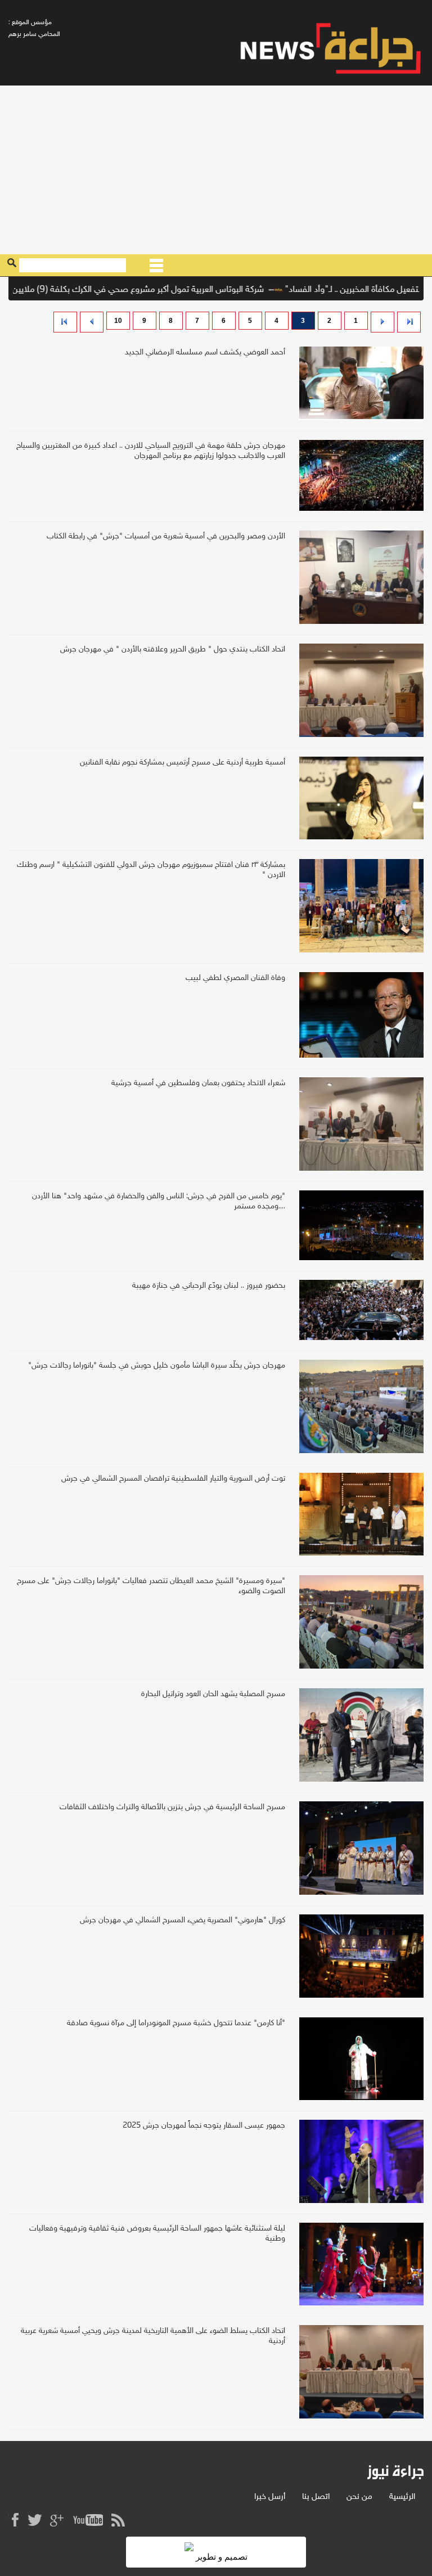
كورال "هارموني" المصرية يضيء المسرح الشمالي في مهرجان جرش (183, 1920)
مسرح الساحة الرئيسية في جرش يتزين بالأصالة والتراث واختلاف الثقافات (172, 1807)
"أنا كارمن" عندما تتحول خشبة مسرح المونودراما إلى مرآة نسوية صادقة (176, 2023)
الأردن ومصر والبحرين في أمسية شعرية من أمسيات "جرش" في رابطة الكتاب (166, 536)
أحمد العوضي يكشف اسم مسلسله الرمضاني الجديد (205, 352)
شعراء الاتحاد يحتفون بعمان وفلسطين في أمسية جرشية (198, 1083)
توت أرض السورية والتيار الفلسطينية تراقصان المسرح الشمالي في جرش (173, 1479)
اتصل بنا (316, 2497)
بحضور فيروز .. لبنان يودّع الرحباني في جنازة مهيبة (209, 1286)
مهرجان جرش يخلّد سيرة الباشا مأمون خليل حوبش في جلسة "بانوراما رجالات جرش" (157, 1366)
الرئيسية (402, 2497)
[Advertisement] (216, 170)
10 (118, 321)
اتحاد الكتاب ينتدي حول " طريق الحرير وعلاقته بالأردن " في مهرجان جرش (173, 649)
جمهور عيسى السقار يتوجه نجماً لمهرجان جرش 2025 (204, 2126)
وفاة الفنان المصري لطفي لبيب (235, 978)
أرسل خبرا (270, 2497)
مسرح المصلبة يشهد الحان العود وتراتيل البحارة (213, 1694)
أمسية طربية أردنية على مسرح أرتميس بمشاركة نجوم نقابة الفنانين (183, 763)
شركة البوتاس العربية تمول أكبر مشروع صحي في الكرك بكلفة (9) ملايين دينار (167, 290)
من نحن (359, 2497)
